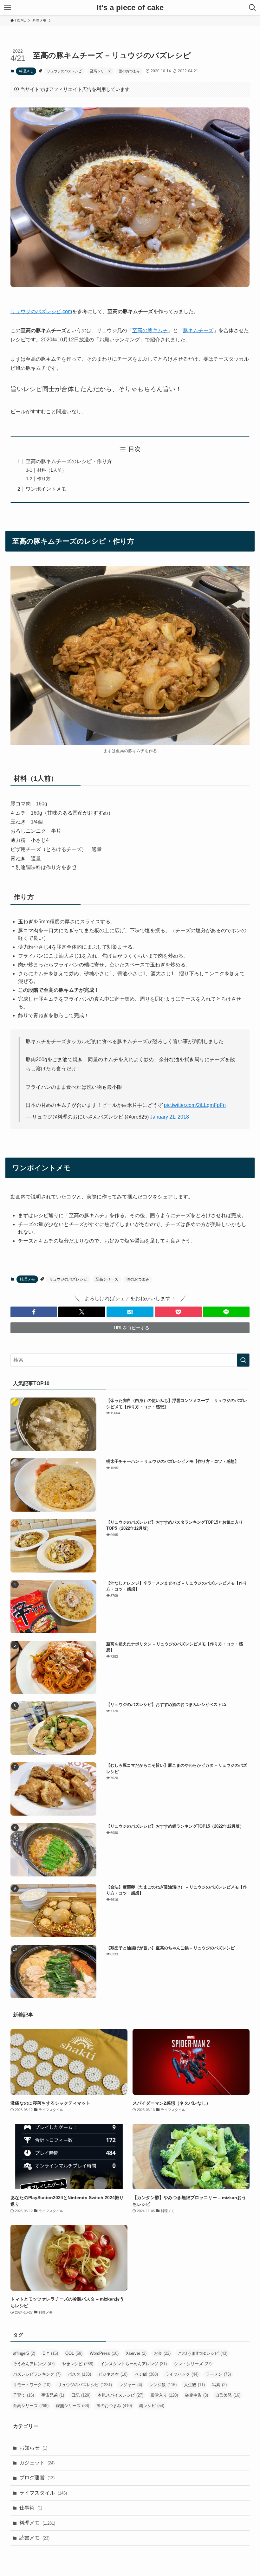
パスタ (79, 2374)
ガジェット (37, 2463)
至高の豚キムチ (150, 330)
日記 (81, 2395)
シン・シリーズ (193, 2364)
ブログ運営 (37, 2478)
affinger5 (24, 2353)
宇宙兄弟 (53, 2395)
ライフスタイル (43, 2493)
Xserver (136, 2353)
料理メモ (26, 71)
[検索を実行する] (243, 1360)
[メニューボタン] (8, 8)
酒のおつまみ (129, 71)
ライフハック (182, 2374)
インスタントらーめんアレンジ (134, 2364)
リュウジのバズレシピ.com (41, 311)
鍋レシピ (152, 2406)
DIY (50, 2353)
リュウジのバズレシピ (64, 71)
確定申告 (197, 2395)
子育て (23, 2395)
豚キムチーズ (198, 330)
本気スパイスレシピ (120, 2395)
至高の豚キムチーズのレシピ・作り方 (69, 461)
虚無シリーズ (72, 2406)
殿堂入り (164, 2395)
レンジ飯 (163, 2385)
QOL (74, 2353)
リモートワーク (32, 2385)
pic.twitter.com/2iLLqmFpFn (195, 1105)
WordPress (104, 2353)
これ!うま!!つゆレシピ (203, 2353)
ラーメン (218, 2374)
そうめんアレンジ (34, 2364)
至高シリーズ (101, 71)
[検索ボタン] (252, 8)
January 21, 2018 (169, 1117)
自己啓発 (228, 2395)
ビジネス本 (113, 2374)
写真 (219, 2385)
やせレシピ (78, 2364)
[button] (34, 1312)
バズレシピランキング (37, 2374)
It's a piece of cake (130, 8)
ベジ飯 (146, 2374)
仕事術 (31, 2508)
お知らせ (33, 2448)
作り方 (44, 479)
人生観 (194, 2385)
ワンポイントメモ (46, 489)
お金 (162, 2353)
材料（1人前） (52, 470)
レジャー (131, 2385)
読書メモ (34, 2538)
